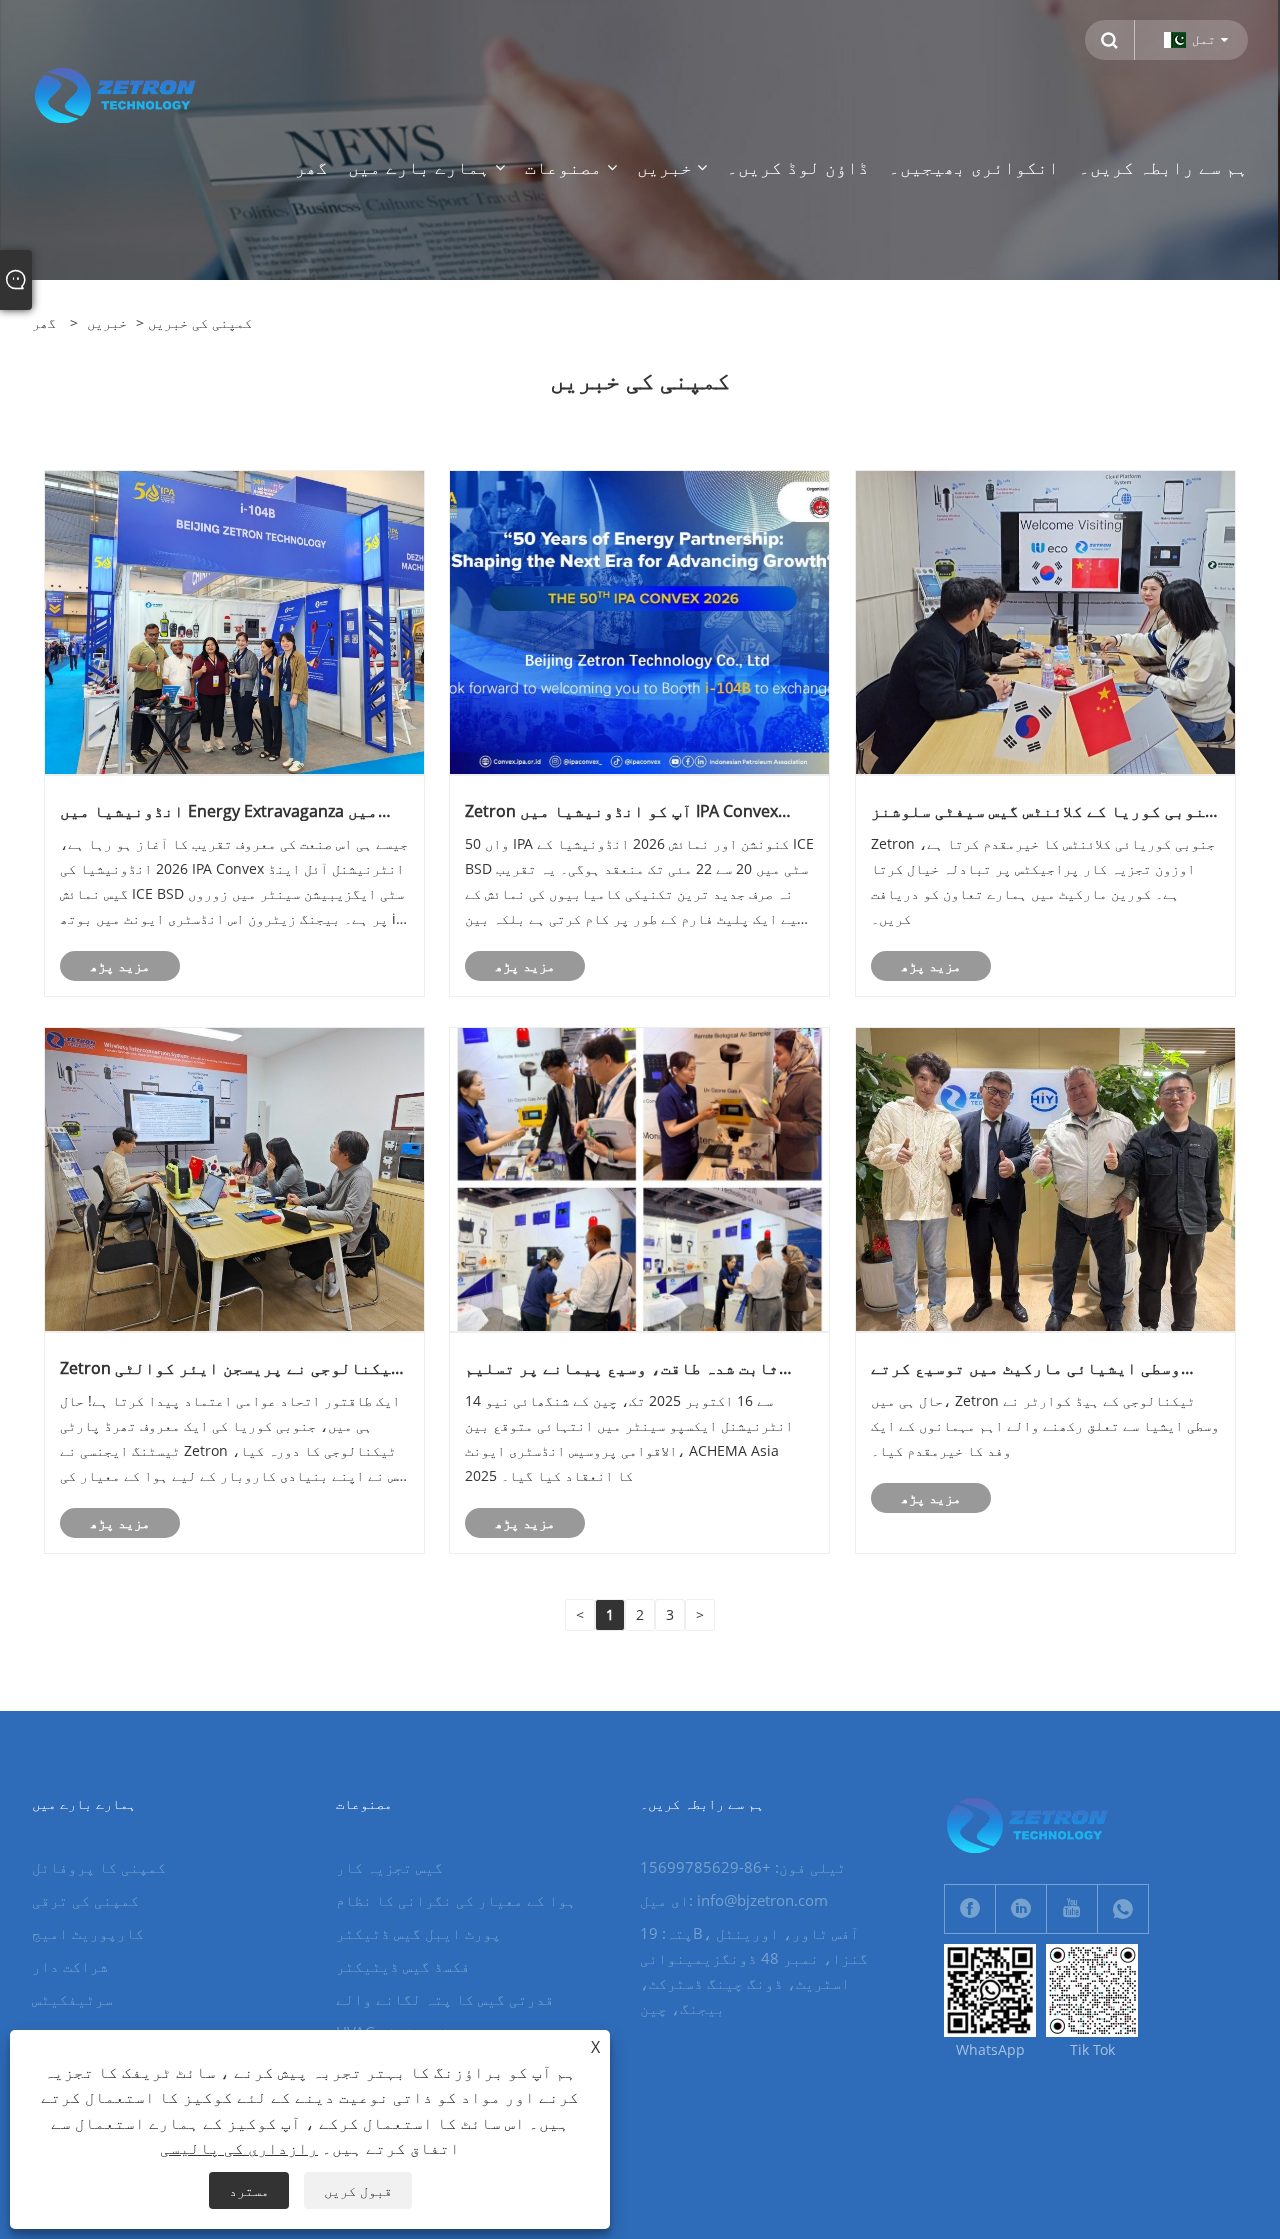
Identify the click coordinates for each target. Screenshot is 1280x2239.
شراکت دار (70, 1966)
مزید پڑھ (120, 965)
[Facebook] (970, 1909)
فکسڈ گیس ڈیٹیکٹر (403, 1966)
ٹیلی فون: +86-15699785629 (743, 1867)
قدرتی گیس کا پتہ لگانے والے (445, 1999)
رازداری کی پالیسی (239, 2148)
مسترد (249, 2190)
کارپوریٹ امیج (88, 1933)
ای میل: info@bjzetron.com (734, 1900)
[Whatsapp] (1123, 1909)
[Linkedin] (1021, 1909)
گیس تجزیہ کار (389, 1867)
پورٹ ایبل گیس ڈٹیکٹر (418, 1933)
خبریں (107, 322)
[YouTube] (1072, 1909)
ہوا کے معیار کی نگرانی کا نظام (456, 1900)
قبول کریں (358, 2190)
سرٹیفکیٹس (72, 1999)
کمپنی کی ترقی (85, 1900)
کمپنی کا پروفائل (99, 1867)
